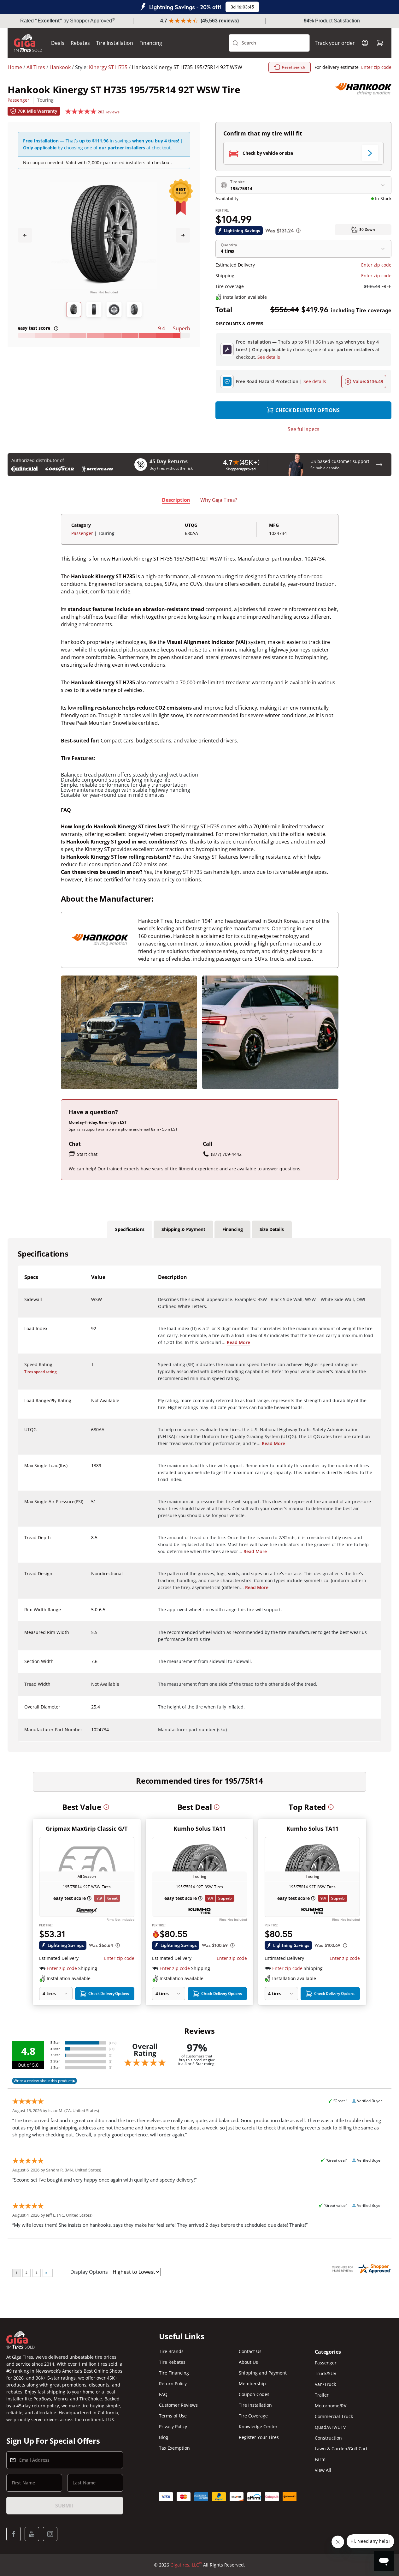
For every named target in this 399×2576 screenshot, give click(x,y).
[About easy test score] (56, 328)
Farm (320, 2459)
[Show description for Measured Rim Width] (91, 1636)
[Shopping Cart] (380, 43)
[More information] (106, 1807)
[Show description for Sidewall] (91, 1303)
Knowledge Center (258, 2426)
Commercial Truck (334, 2416)
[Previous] (25, 235)
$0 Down (367, 229)
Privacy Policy (173, 2426)
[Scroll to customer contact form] (379, 465)
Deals (58, 43)
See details (269, 357)
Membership (252, 2384)
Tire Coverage (253, 2416)
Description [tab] (176, 500)
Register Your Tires (259, 2437)
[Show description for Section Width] (91, 1665)
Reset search (294, 67)
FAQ (163, 2394)
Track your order (335, 43)
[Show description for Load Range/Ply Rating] (91, 1404)
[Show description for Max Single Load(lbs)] (91, 1469)
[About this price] (298, 231)
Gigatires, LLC (186, 2565)
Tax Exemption (174, 2448)
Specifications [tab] (130, 1229)
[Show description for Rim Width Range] (91, 1613)
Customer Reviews (178, 2405)
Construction (328, 2438)
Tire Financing (174, 2373)
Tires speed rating (41, 1372)
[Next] (183, 235)
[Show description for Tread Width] (91, 1688)
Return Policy (173, 2384)
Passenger (18, 100)
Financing (151, 43)
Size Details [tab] (272, 1229)
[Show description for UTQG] (91, 1433)
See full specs (304, 429)
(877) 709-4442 (226, 1154)
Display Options (89, 2272)
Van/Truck (325, 2384)
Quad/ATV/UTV (330, 2427)
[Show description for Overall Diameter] (91, 1711)
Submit (65, 2506)
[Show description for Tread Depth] (91, 1541)
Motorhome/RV (331, 2406)
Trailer (322, 2395)
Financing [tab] (233, 1229)
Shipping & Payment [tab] (183, 1229)
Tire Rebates (172, 2362)
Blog (164, 2437)
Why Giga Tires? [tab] (219, 500)
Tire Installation (115, 43)
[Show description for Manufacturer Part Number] (91, 1733)
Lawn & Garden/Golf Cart (341, 2449)
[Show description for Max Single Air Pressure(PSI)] (91, 1505)
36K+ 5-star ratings (56, 2378)
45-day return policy (38, 2406)
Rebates (80, 43)
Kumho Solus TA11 (199, 1828)
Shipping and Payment (263, 2373)
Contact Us (250, 2351)
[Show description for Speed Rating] (91, 1368)
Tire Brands (171, 2351)
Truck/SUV (326, 2373)
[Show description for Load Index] (91, 1332)
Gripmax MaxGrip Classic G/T (87, 1828)
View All (323, 2470)
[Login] (365, 43)
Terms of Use (173, 2416)
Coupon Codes (254, 2394)
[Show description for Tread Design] (91, 1577)
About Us (248, 2362)
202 (109, 112)
